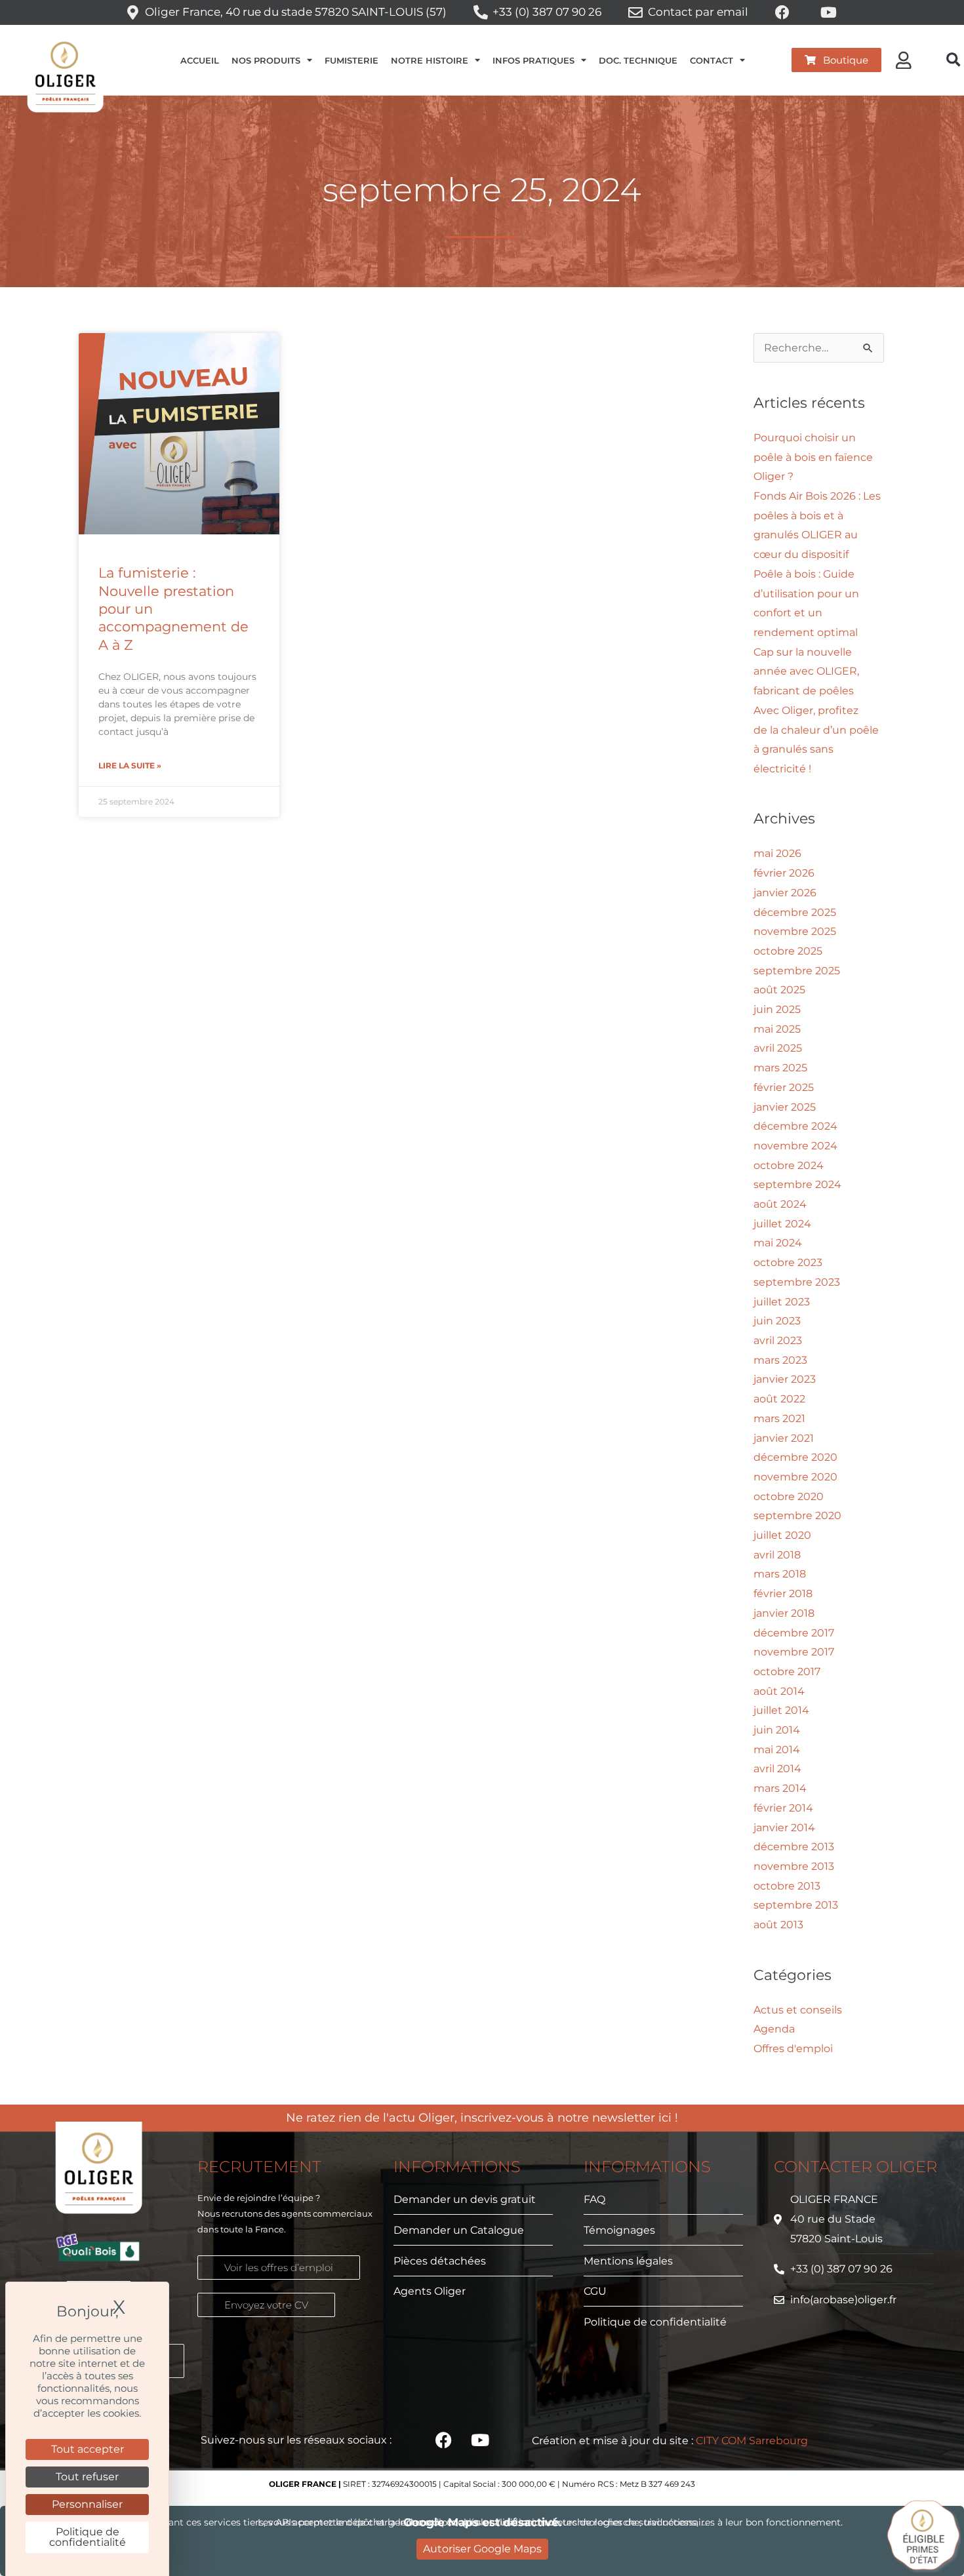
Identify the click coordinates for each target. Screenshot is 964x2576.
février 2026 (784, 873)
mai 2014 (777, 1750)
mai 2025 (777, 1029)
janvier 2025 (785, 1107)
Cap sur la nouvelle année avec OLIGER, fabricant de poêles (806, 671)
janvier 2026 (785, 893)
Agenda (774, 2029)
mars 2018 (780, 1574)
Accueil (200, 60)
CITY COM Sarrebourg (752, 2441)
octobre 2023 (788, 1262)
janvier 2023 (785, 1379)
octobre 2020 (789, 1496)
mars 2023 (780, 1360)
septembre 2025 (797, 971)
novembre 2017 (794, 1652)
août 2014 (779, 1691)
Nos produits (266, 60)
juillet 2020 (782, 1535)
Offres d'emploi (793, 2049)
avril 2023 (778, 1340)
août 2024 (780, 1204)
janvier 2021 (784, 1438)
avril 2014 (777, 1769)
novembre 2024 (795, 1146)
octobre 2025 (788, 951)
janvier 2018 (784, 1613)
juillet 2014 (781, 1710)
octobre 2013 (787, 1886)
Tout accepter (88, 2449)
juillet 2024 (782, 1224)
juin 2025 (777, 1009)
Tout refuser (87, 2477)
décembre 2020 (795, 1457)
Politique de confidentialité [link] (88, 2537)
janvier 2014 (784, 1828)
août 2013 (778, 1925)
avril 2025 (778, 1048)
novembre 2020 (795, 1477)
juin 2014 (777, 1730)
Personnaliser (87, 2504)
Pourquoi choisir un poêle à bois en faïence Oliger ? (813, 457)
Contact (712, 60)
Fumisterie (351, 60)
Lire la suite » (130, 765)
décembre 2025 (795, 912)
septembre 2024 (797, 1184)
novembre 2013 (794, 1866)
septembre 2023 (797, 1282)
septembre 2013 (796, 1905)
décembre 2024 (795, 1126)
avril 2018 (777, 1555)
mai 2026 (777, 853)
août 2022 (779, 1399)
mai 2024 (778, 1243)
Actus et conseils (798, 2010)
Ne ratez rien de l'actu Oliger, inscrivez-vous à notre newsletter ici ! (482, 2118)
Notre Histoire (430, 60)
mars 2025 (780, 1068)
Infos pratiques (533, 60)
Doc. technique (638, 60)
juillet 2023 (782, 1302)
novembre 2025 (795, 931)
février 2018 (783, 1594)
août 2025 (779, 990)
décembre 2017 (794, 1633)
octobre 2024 (789, 1165)
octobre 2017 (787, 1672)
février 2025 (784, 1087)
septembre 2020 (797, 1516)
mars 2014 (780, 1788)
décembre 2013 (794, 1847)
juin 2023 (777, 1321)
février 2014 (783, 1808)
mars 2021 (779, 1418)
